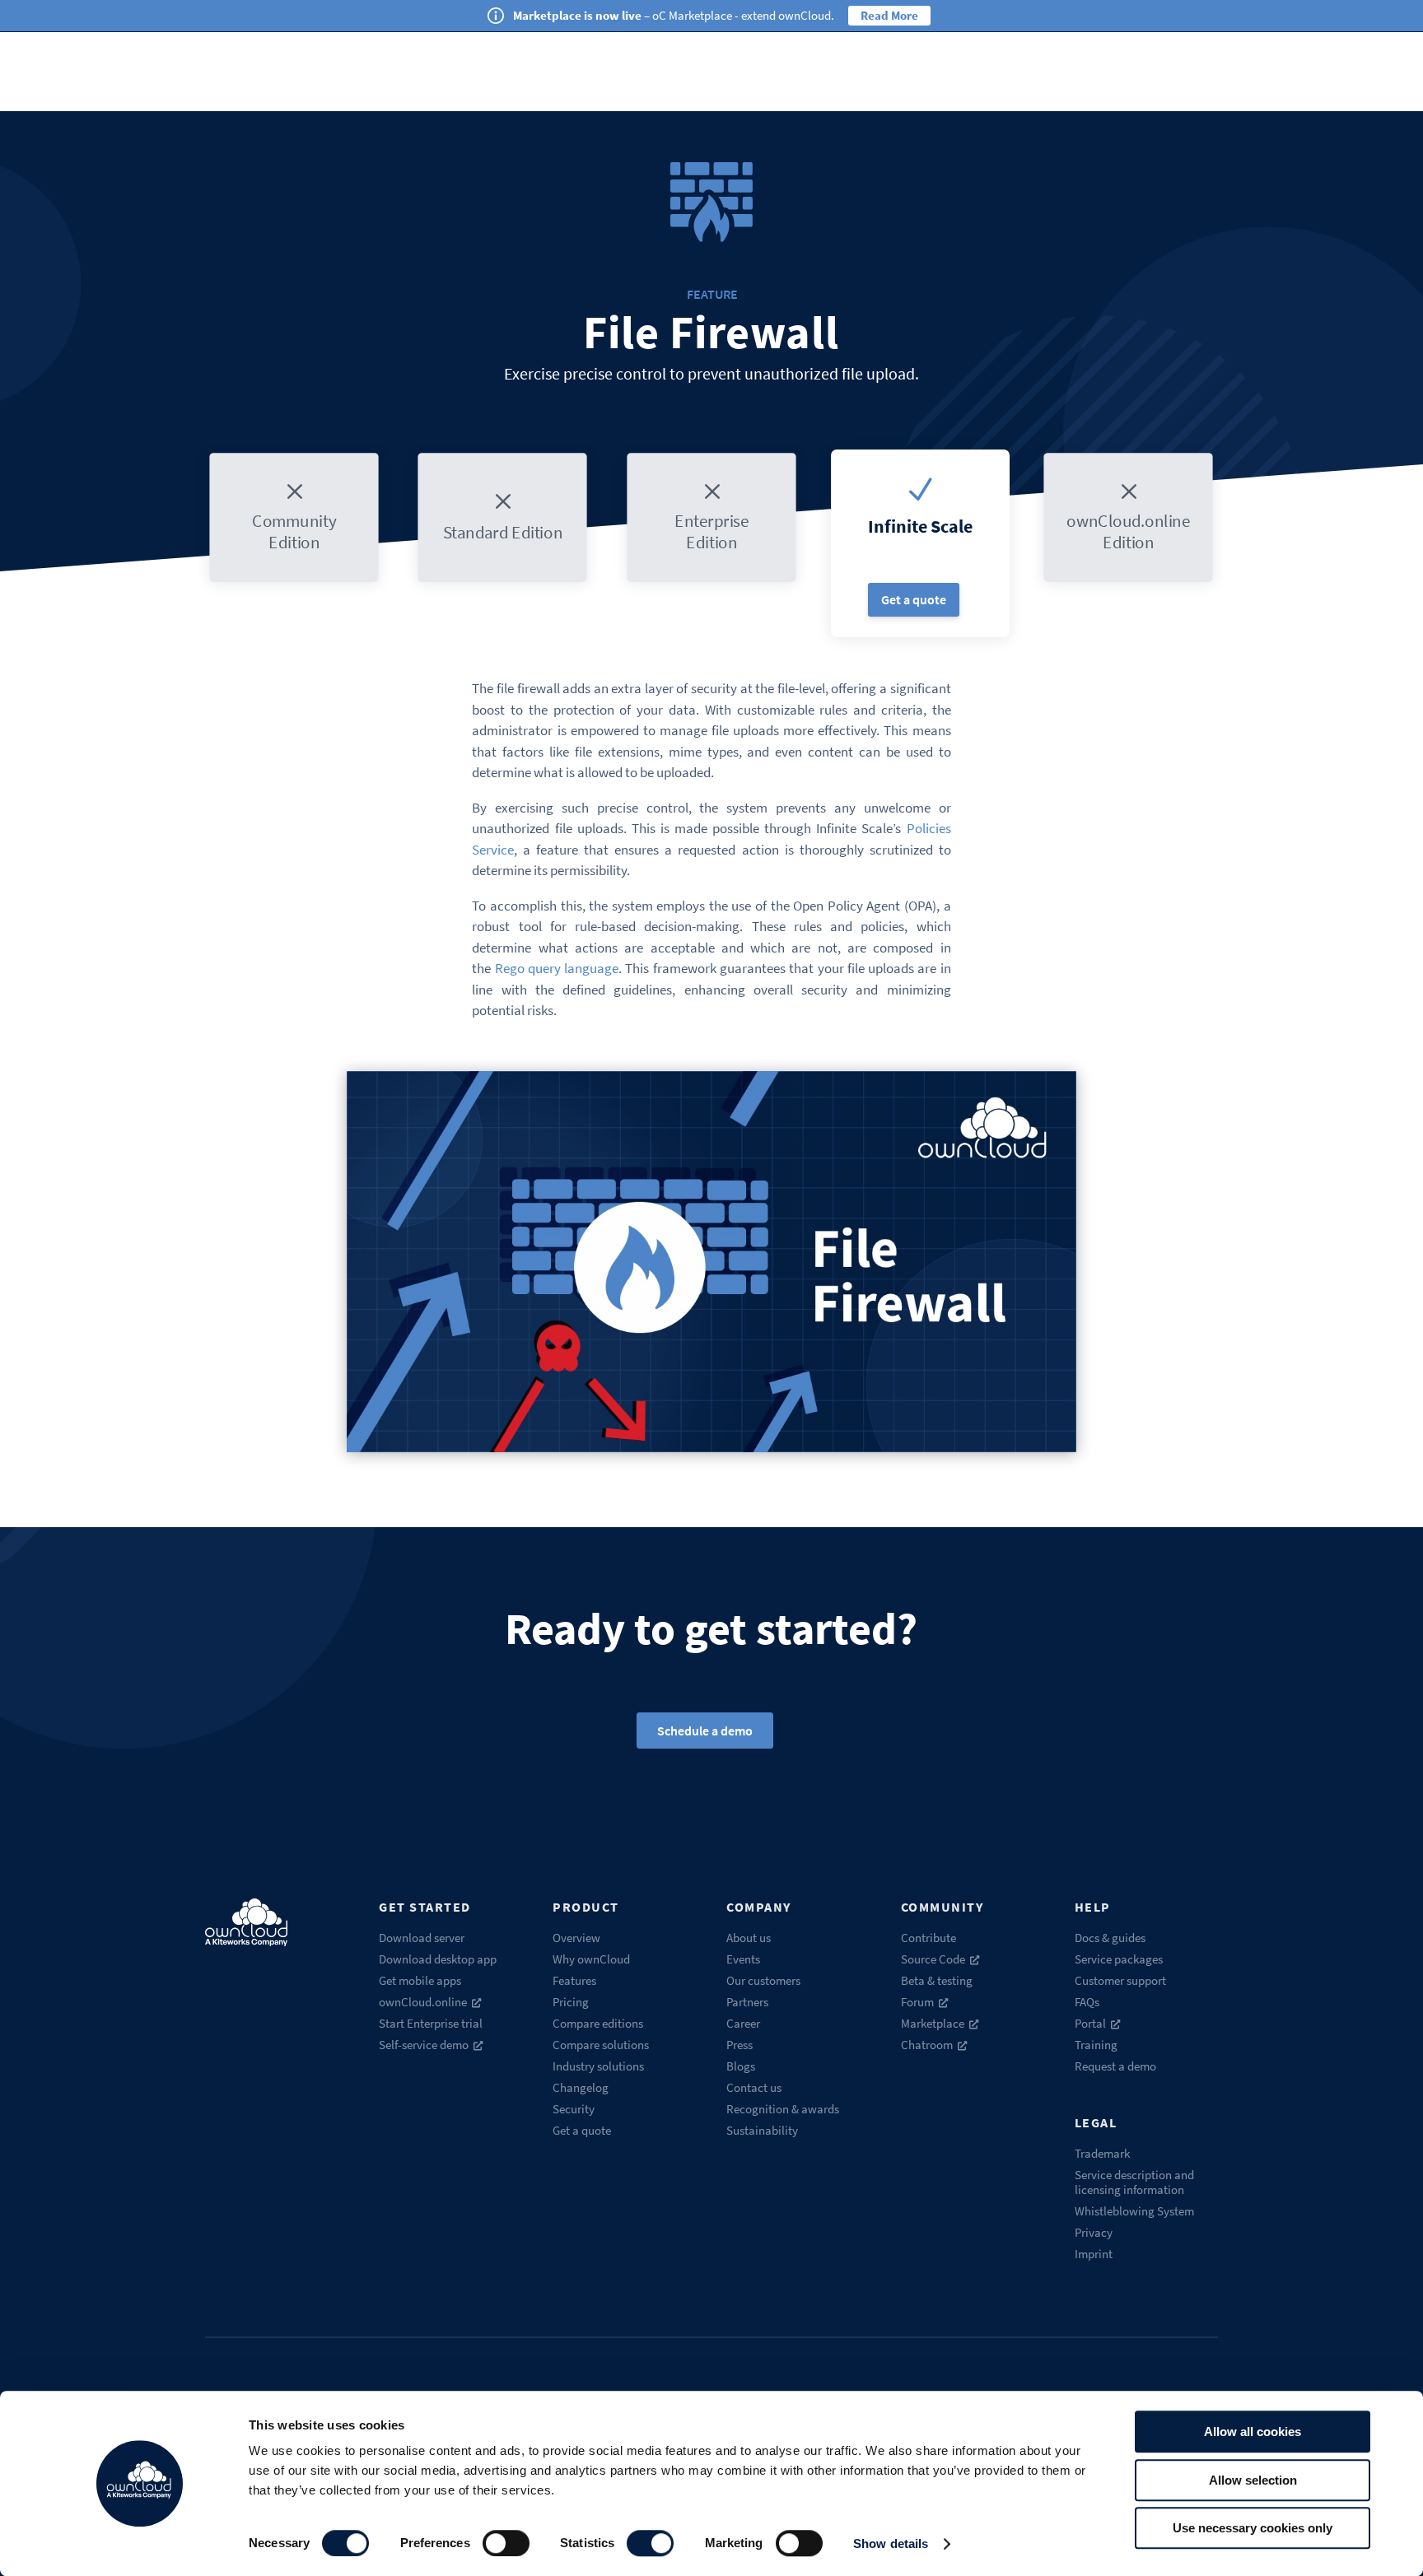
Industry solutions (598, 2066)
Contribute (928, 1938)
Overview (576, 1938)
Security (574, 2109)
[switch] (506, 2543)
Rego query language (557, 968)
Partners (747, 2002)
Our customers (763, 1980)
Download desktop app (438, 1959)
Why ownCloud (591, 1959)
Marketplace (933, 2023)
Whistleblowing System (1134, 2211)
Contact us (754, 2087)
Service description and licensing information (1134, 2182)
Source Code (933, 1959)
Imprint (1094, 2254)
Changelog (581, 2087)
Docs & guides (1110, 1938)
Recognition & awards (783, 2109)
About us (749, 1938)
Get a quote (914, 599)
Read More (889, 15)
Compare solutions (601, 2045)
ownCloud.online (423, 2002)
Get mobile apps (420, 1980)
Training (1096, 2045)
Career (743, 2023)
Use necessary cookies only (1253, 2528)
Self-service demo (424, 2045)
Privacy (1094, 2232)
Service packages (1119, 1959)
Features (574, 1980)
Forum (917, 2002)
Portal (1090, 2023)
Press (739, 2045)
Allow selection (1253, 2480)
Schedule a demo (705, 1731)
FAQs (1087, 2002)
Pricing (571, 2002)
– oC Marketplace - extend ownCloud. (674, 15)
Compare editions (598, 2023)
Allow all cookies (1253, 2432)
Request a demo (1115, 2066)
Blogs (741, 2066)
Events (743, 1959)
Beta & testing (937, 1980)
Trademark (1102, 2153)
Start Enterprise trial (431, 2023)
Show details (891, 2543)
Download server (422, 1938)
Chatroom (927, 2045)
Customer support (1120, 1980)
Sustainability (762, 2130)
